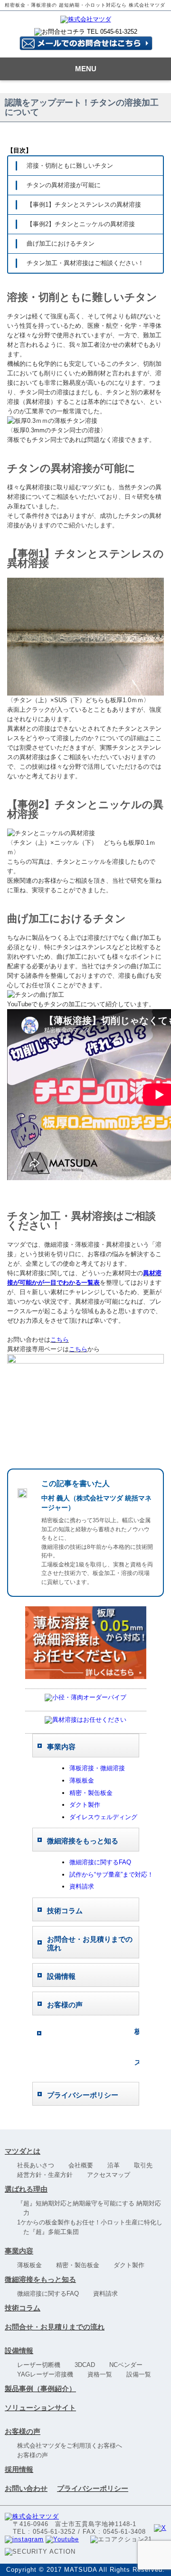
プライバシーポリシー (93, 2488)
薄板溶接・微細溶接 (97, 1768)
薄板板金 (82, 1780)
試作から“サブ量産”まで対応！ (111, 1875)
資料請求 (82, 1886)
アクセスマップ (112, 2175)
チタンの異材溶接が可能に (64, 185)
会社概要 (84, 2165)
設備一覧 (142, 2374)
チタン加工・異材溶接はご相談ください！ (85, 263)
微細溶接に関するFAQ (100, 1862)
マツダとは (23, 2151)
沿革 (117, 2165)
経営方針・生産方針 (48, 2175)
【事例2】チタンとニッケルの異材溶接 (81, 224)
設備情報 (19, 2351)
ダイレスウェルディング (103, 1817)
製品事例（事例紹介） (40, 2389)
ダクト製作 (85, 1805)
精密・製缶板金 (91, 1793)
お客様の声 (23, 2431)
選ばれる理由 (26, 2189)
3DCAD (88, 2365)
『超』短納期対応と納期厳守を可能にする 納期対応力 (92, 2208)
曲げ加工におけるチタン (61, 243)
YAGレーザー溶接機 (48, 2374)
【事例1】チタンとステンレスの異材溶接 (84, 205)
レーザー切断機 (42, 2365)
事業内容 (19, 2251)
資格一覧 (103, 2374)
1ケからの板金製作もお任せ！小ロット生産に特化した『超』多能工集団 (93, 2227)
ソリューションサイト (40, 2408)
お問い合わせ (26, 2488)
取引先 (146, 2165)
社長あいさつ (39, 2165)
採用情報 (19, 2469)
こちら (60, 1340)
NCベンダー (129, 2365)
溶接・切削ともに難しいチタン (70, 166)
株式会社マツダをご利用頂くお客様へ (73, 2446)
